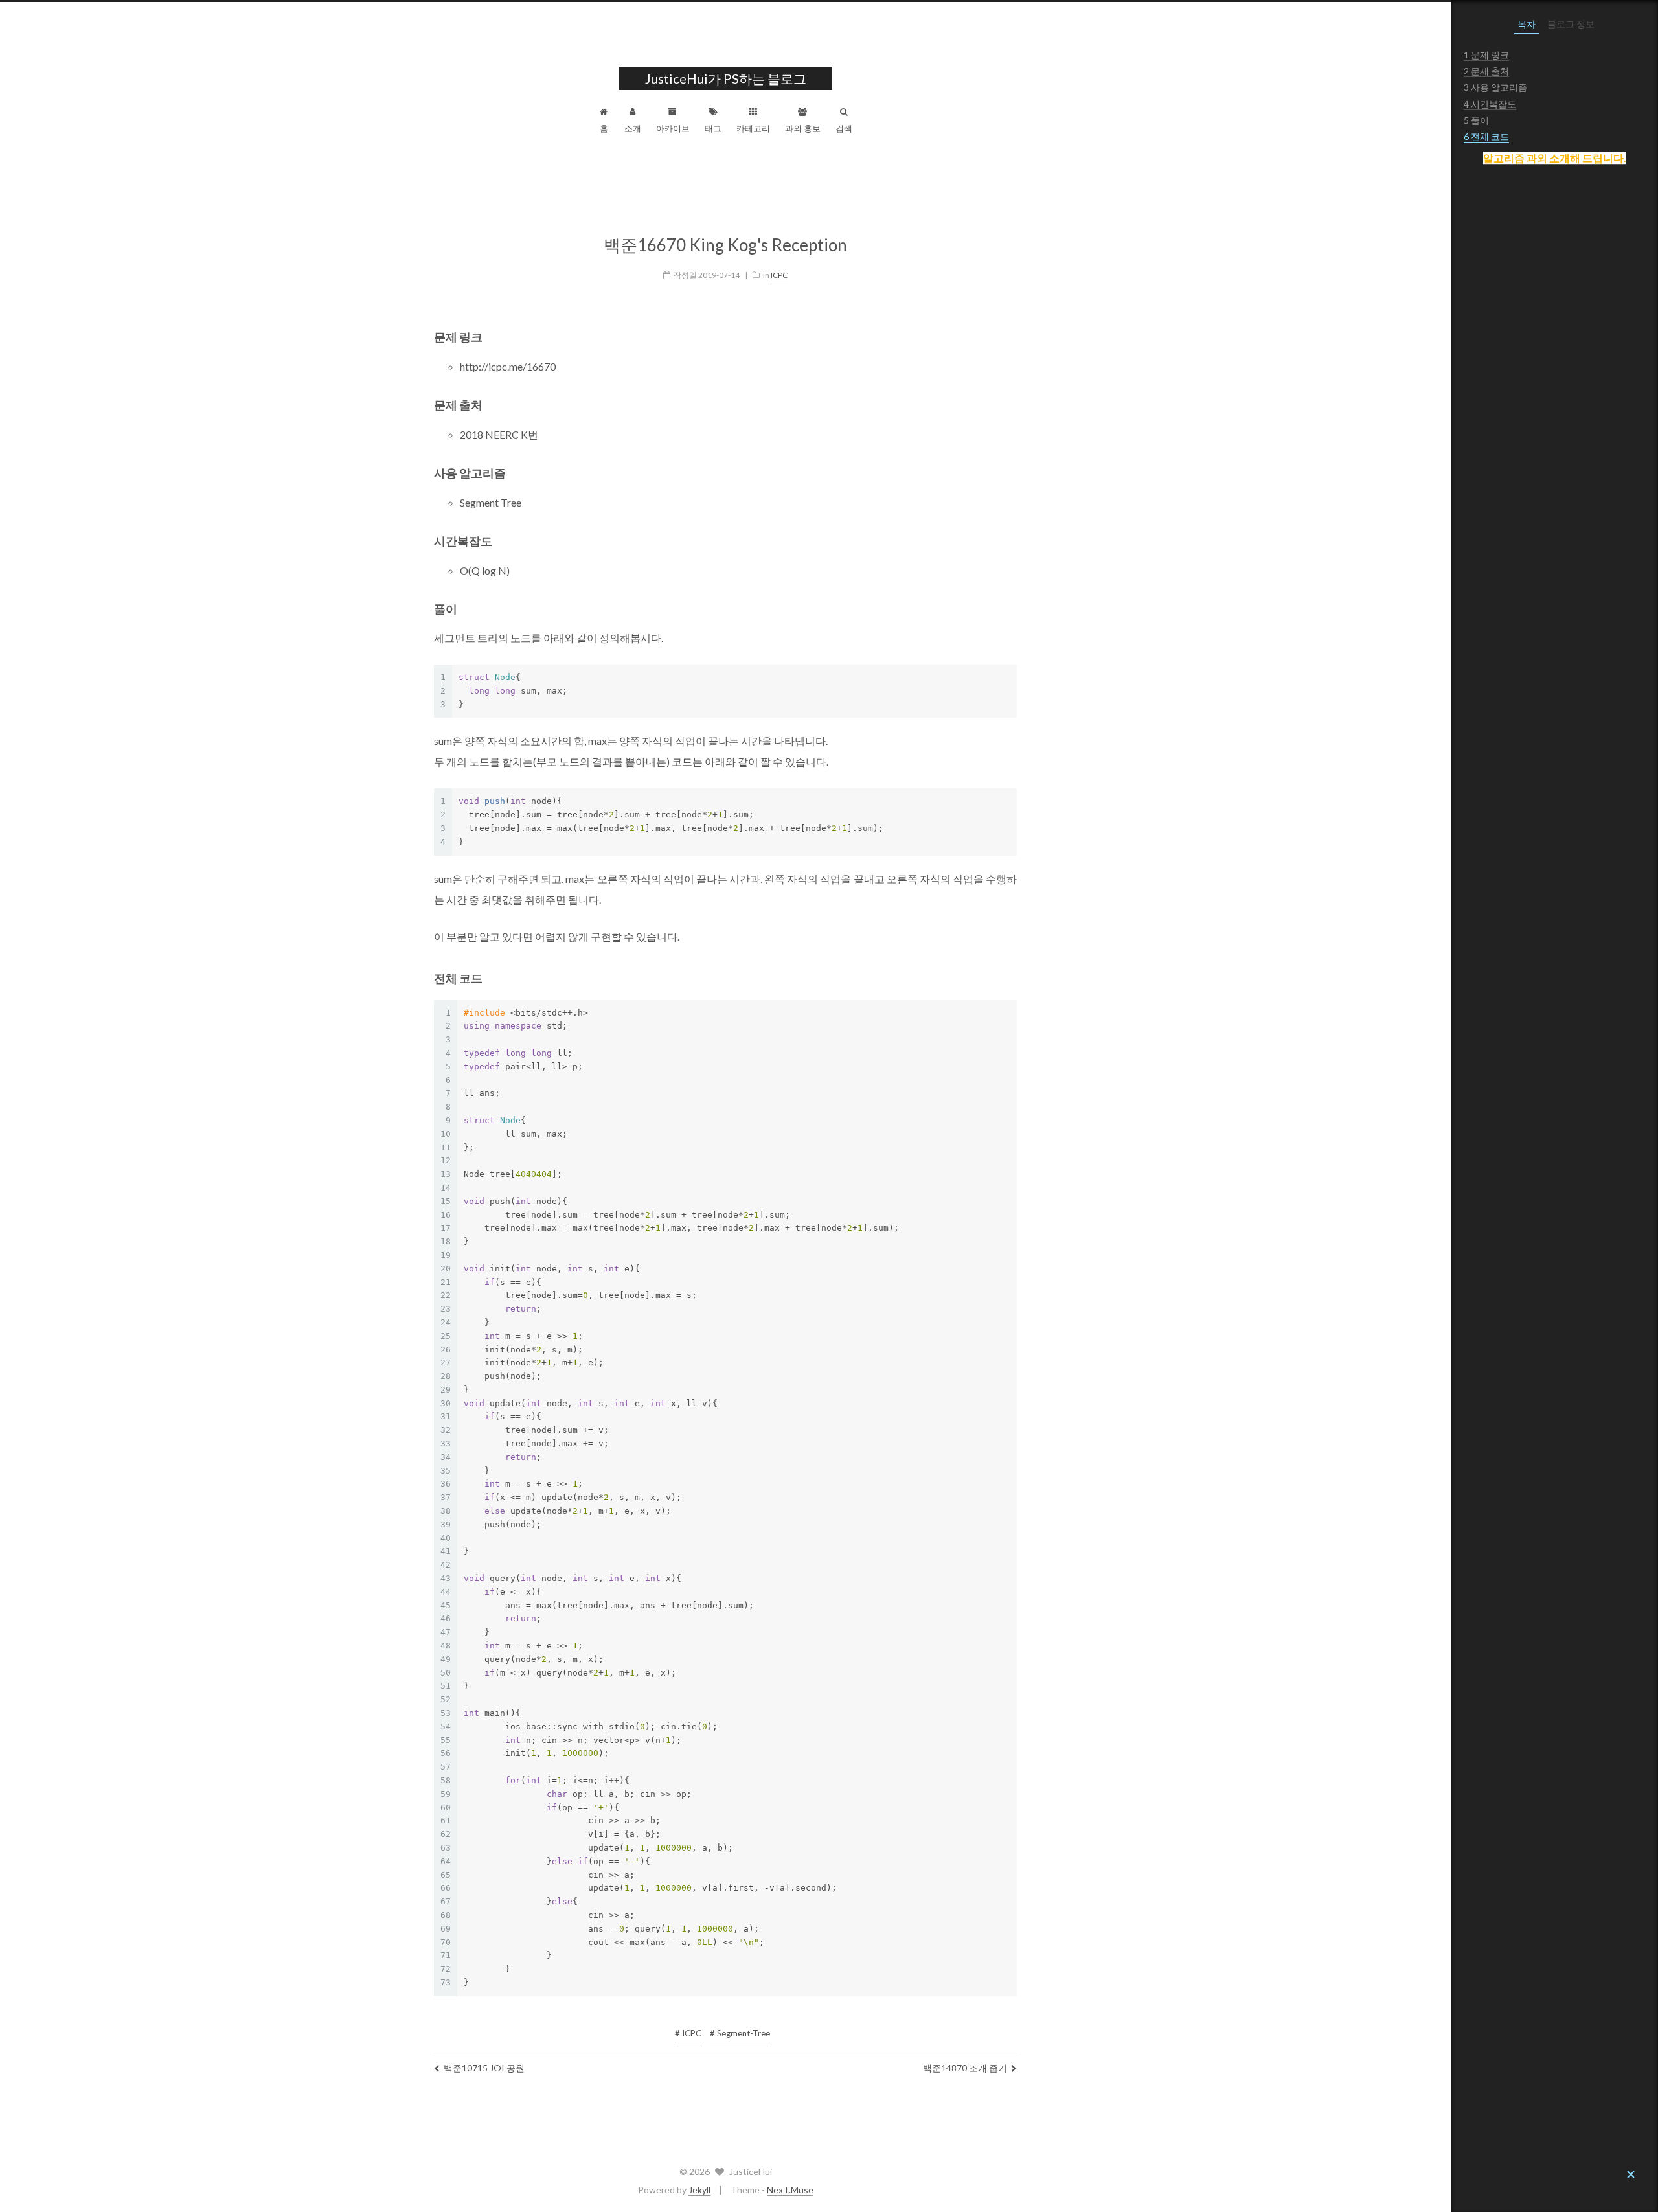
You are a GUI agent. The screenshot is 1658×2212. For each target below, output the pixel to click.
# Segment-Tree (740, 2033)
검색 (844, 128)
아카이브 (673, 128)
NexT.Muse (790, 2190)
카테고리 (753, 128)
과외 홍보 (803, 128)
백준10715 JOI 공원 (484, 2068)
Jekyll (699, 2190)
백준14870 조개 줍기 (965, 2068)
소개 (633, 128)
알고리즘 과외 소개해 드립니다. (1555, 158)
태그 (713, 128)
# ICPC (688, 2033)
